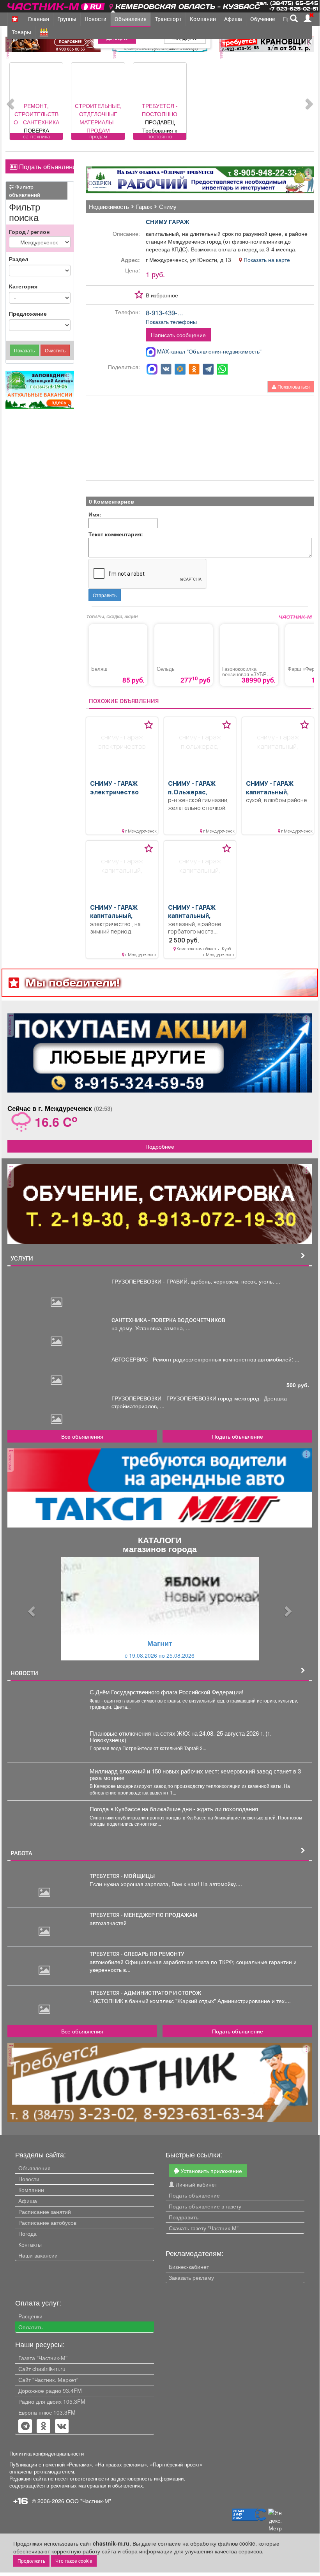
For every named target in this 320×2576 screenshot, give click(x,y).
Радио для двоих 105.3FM (52, 2401)
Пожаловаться (293, 386)
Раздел (19, 259)
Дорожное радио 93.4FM (50, 2390)
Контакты (30, 2244)
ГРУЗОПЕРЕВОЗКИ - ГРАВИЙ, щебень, (163, 1281)
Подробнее (160, 1146)
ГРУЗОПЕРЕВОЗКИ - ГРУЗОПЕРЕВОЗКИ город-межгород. (188, 1398)
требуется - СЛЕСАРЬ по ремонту (137, 1954)
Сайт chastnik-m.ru (42, 2369)
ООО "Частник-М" (88, 2501)
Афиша (233, 19)
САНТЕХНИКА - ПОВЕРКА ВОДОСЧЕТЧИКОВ (169, 1320)
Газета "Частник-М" (43, 2358)
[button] (30, 1609)
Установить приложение (210, 2171)
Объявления (131, 19)
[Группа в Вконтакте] (62, 2427)
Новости (95, 19)
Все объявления (82, 1436)
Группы (67, 19)
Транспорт (168, 19)
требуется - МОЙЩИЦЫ (122, 1876)
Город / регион (29, 232)
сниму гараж (168, 222)
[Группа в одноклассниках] (25, 2427)
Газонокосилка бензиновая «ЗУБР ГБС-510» (244, 674)
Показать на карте (266, 260)
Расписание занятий (45, 2212)
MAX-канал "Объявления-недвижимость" (209, 351)
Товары (21, 32)
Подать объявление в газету (205, 2206)
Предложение (28, 313)
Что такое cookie (74, 2561)
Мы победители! (73, 982)
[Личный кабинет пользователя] (308, 18)
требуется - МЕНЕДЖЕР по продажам (143, 1915)
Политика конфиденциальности (47, 2454)
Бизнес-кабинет (189, 2267)
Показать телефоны (171, 322)
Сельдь (166, 669)
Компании (203, 19)
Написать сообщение (178, 335)
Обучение (263, 19)
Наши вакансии (38, 2255)
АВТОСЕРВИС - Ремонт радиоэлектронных (167, 1359)
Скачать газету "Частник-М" (204, 2228)
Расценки (30, 2316)
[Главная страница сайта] (57, 5)
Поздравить (184, 2217)
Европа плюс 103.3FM (47, 2412)
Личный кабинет (196, 2184)
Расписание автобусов (47, 2222)
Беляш (99, 669)
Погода (27, 2233)
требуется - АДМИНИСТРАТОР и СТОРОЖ (145, 1993)
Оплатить (30, 2327)
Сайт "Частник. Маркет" (48, 2380)
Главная (39, 19)
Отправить (105, 595)
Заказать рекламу (191, 2277)
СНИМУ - (114, 788)
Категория (23, 286)
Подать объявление (45, 166)
